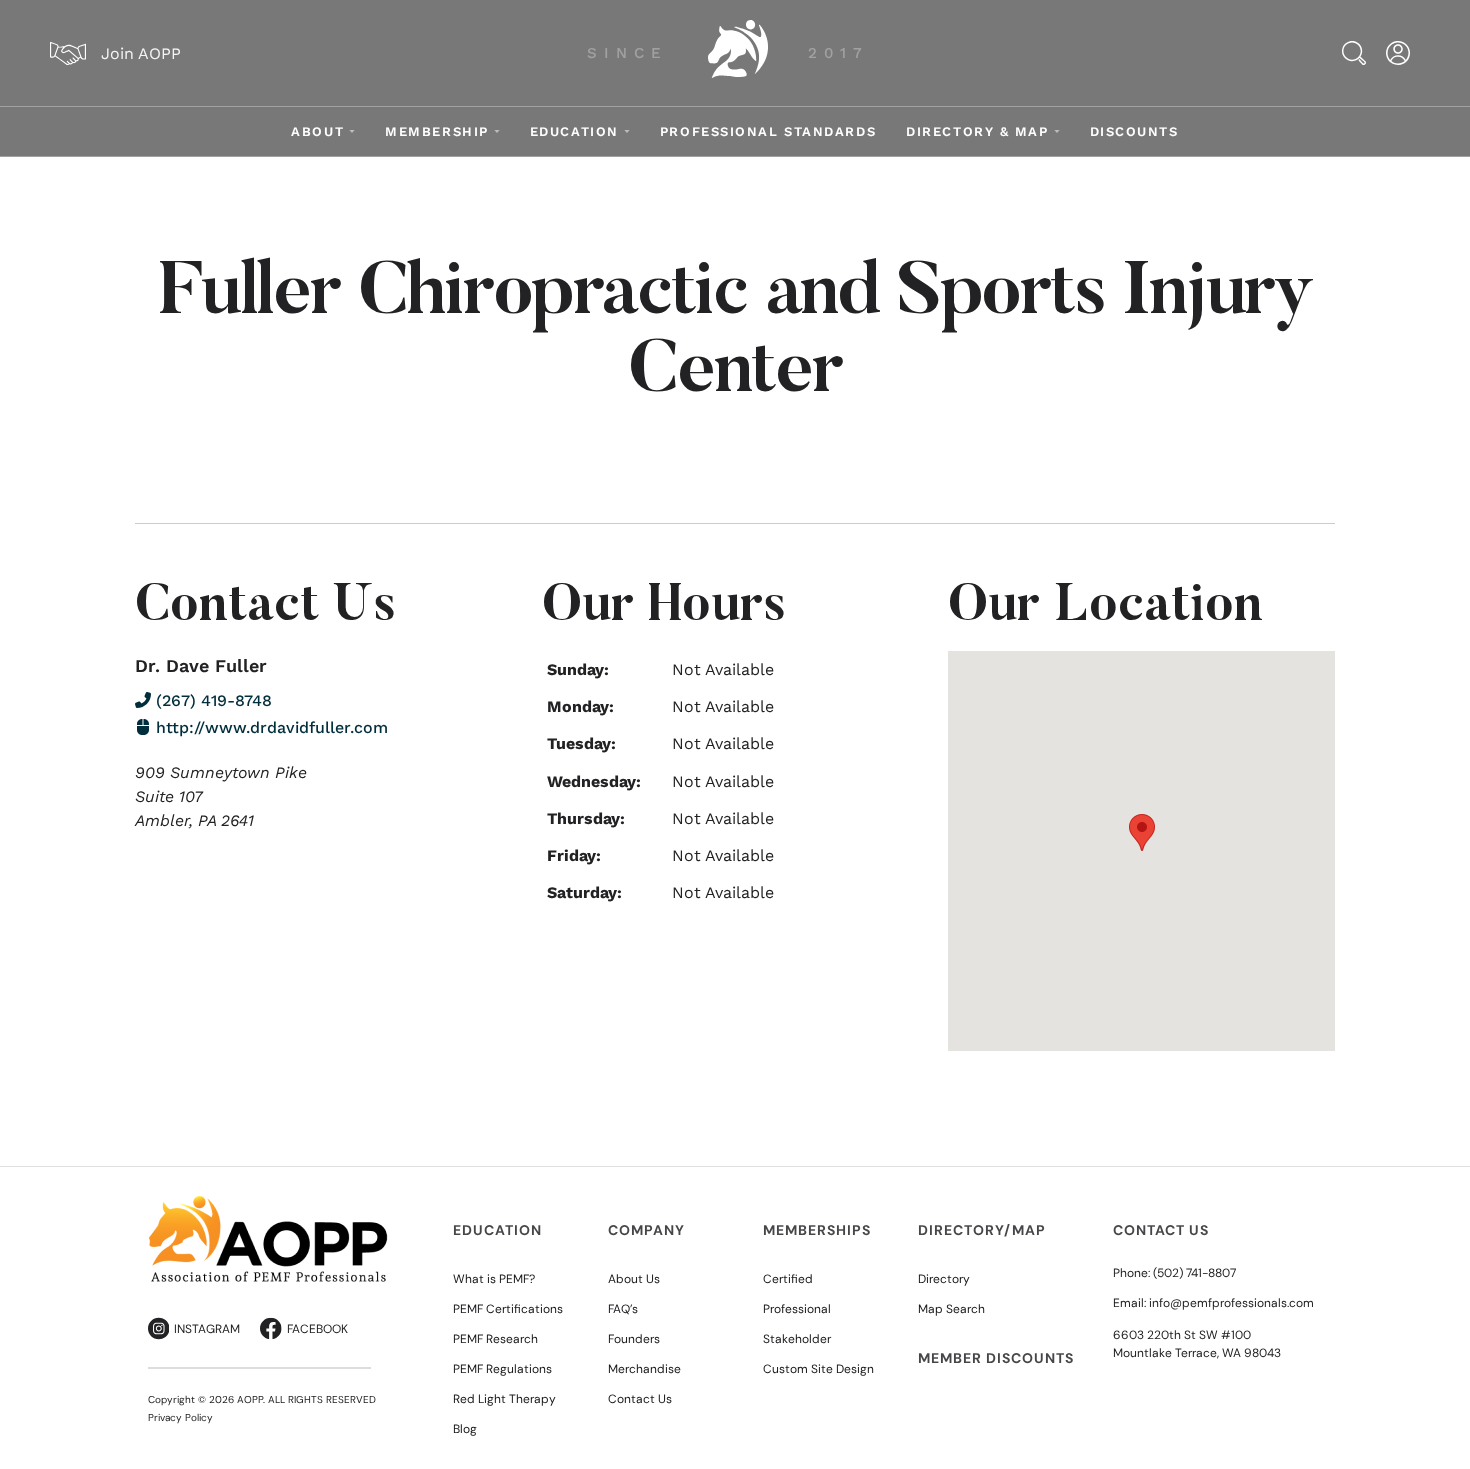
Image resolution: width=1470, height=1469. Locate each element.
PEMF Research (495, 1339)
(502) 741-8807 (1194, 1273)
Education (574, 131)
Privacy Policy (180, 1417)
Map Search (951, 1309)
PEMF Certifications (508, 1309)
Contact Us (640, 1399)
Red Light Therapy (504, 1399)
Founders (634, 1339)
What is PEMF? (494, 1279)
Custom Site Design (818, 1369)
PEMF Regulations (502, 1369)
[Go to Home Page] (738, 53)
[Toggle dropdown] (352, 131)
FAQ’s (623, 1309)
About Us (634, 1279)
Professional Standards (768, 131)
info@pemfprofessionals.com (1231, 1303)
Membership (437, 131)
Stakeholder (797, 1339)
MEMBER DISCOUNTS (996, 1358)
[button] (1142, 832)
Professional (797, 1309)
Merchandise (644, 1369)
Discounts (1134, 131)
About (317, 131)
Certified (788, 1279)
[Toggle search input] (1354, 53)
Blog (465, 1429)
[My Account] (1398, 53)
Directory (944, 1279)
